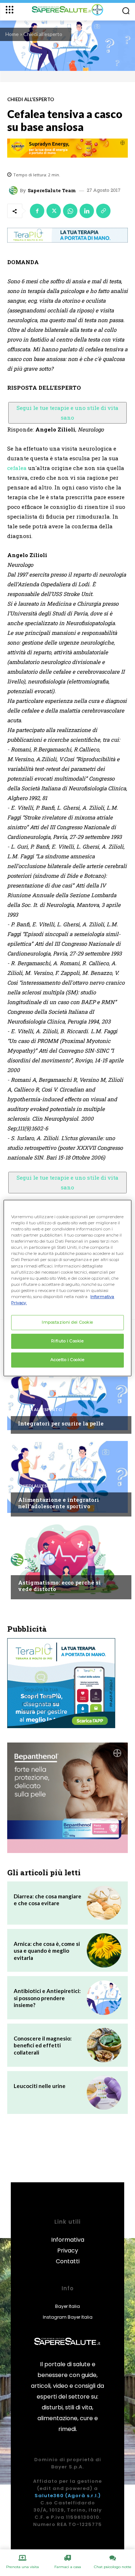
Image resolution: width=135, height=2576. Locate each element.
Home (12, 34)
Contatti (68, 2261)
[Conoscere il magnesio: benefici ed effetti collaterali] (104, 2045)
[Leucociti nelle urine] (104, 2093)
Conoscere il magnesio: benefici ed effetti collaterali (43, 2045)
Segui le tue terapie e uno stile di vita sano (67, 413)
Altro (25, 1569)
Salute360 (49, 2496)
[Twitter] (54, 211)
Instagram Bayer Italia (68, 2317)
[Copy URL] (103, 211)
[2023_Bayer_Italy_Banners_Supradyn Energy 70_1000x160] (67, 148)
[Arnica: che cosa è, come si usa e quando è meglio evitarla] (104, 1951)
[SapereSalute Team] (14, 190)
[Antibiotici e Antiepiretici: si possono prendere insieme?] (104, 1998)
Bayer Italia (67, 2306)
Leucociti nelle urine (40, 2086)
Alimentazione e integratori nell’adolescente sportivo (58, 1503)
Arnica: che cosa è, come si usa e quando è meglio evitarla (47, 1951)
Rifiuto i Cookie (67, 1341)
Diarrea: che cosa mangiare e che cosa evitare (48, 1900)
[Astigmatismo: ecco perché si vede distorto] (67, 1560)
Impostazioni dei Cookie (67, 1322)
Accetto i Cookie (67, 1360)
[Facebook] (37, 211)
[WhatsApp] (70, 211)
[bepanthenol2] (67, 1798)
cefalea (17, 468)
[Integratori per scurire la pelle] (67, 1394)
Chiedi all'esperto (43, 34)
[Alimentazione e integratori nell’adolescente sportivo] (67, 1477)
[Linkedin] (87, 211)
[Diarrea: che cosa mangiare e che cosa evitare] (104, 1903)
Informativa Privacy (68, 2245)
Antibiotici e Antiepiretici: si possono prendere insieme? (47, 1998)
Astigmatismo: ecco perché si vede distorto (59, 1586)
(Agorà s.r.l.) (83, 2496)
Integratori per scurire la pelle (61, 1423)
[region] (67, 1288)
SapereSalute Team (52, 191)
